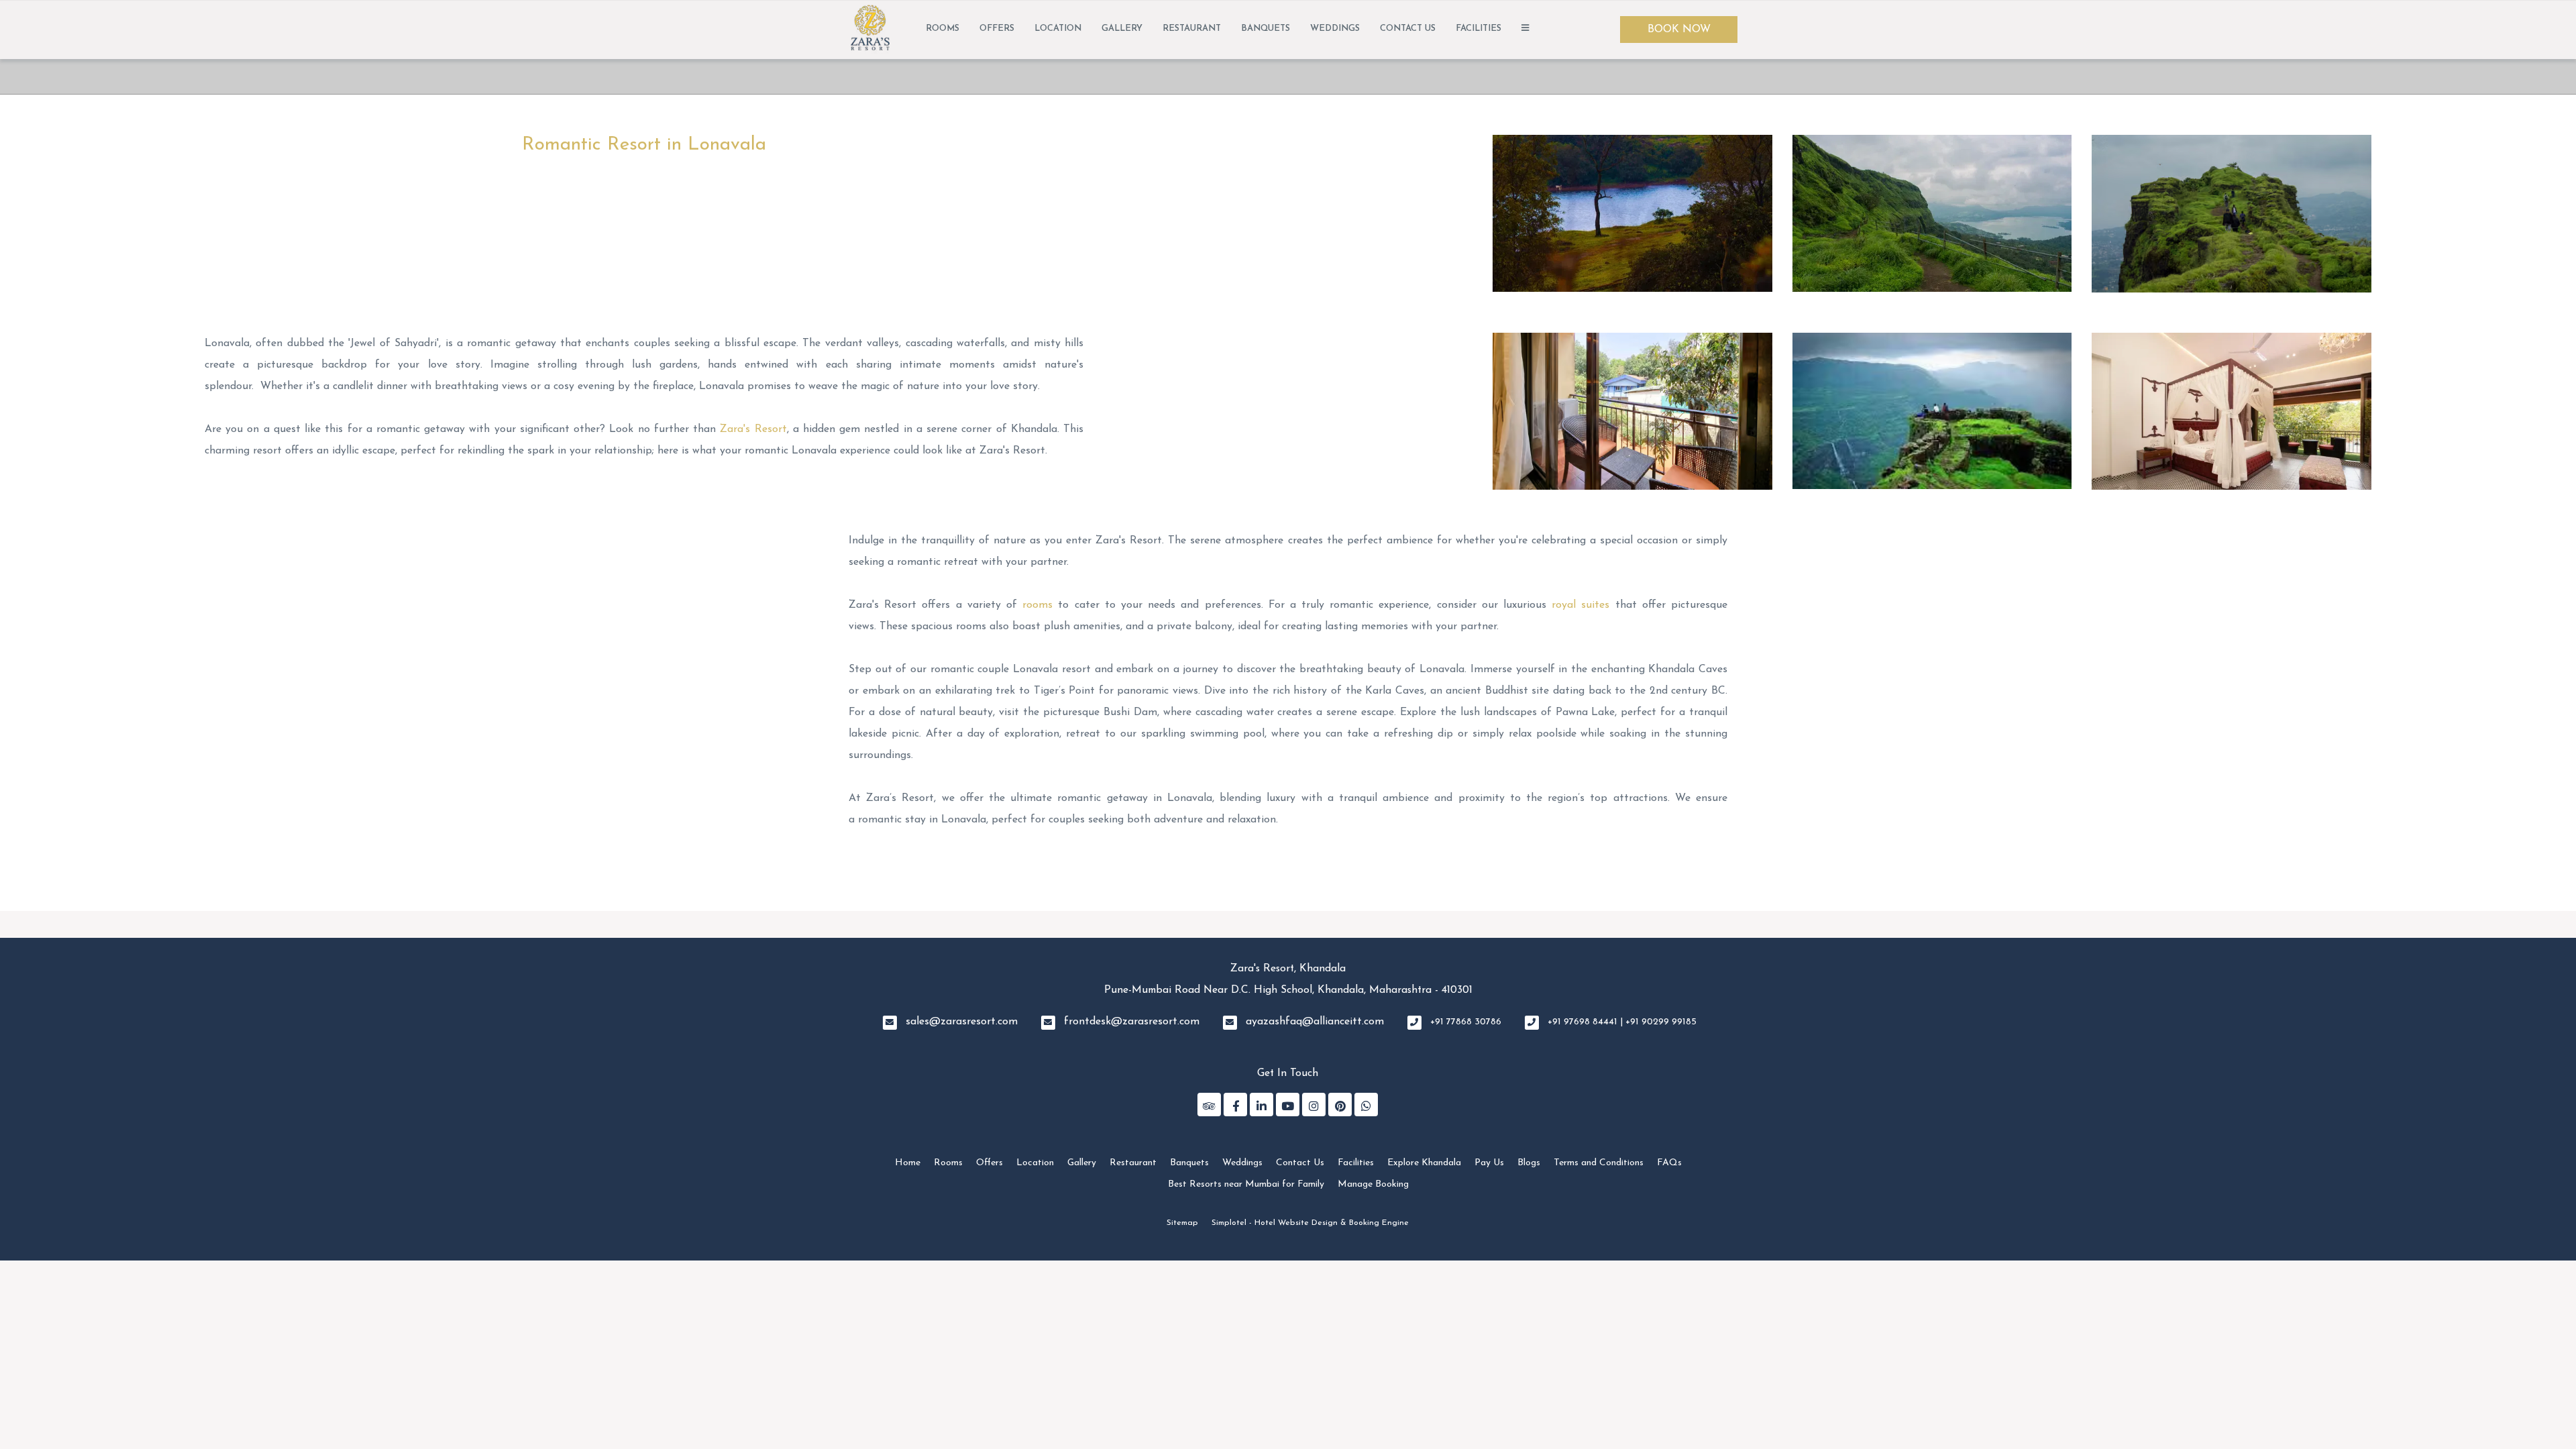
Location (1058, 29)
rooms (1037, 605)
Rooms (943, 29)
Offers (997, 29)
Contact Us (1408, 29)
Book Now (1679, 30)
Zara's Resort (753, 429)
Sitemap (1182, 1223)
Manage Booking (1373, 1184)
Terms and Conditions (1599, 1163)
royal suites (1580, 605)
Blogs (1529, 1163)
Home (908, 1163)
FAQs (1669, 1163)
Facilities (1479, 29)
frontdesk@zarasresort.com (1132, 1022)
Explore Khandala (1424, 1163)
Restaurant (1192, 29)
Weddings (1335, 29)
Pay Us (1489, 1163)
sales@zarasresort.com (962, 1022)
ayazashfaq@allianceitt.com (1315, 1022)
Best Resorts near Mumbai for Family (1246, 1184)
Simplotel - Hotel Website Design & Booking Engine (1310, 1223)
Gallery (1122, 29)
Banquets (1266, 29)
